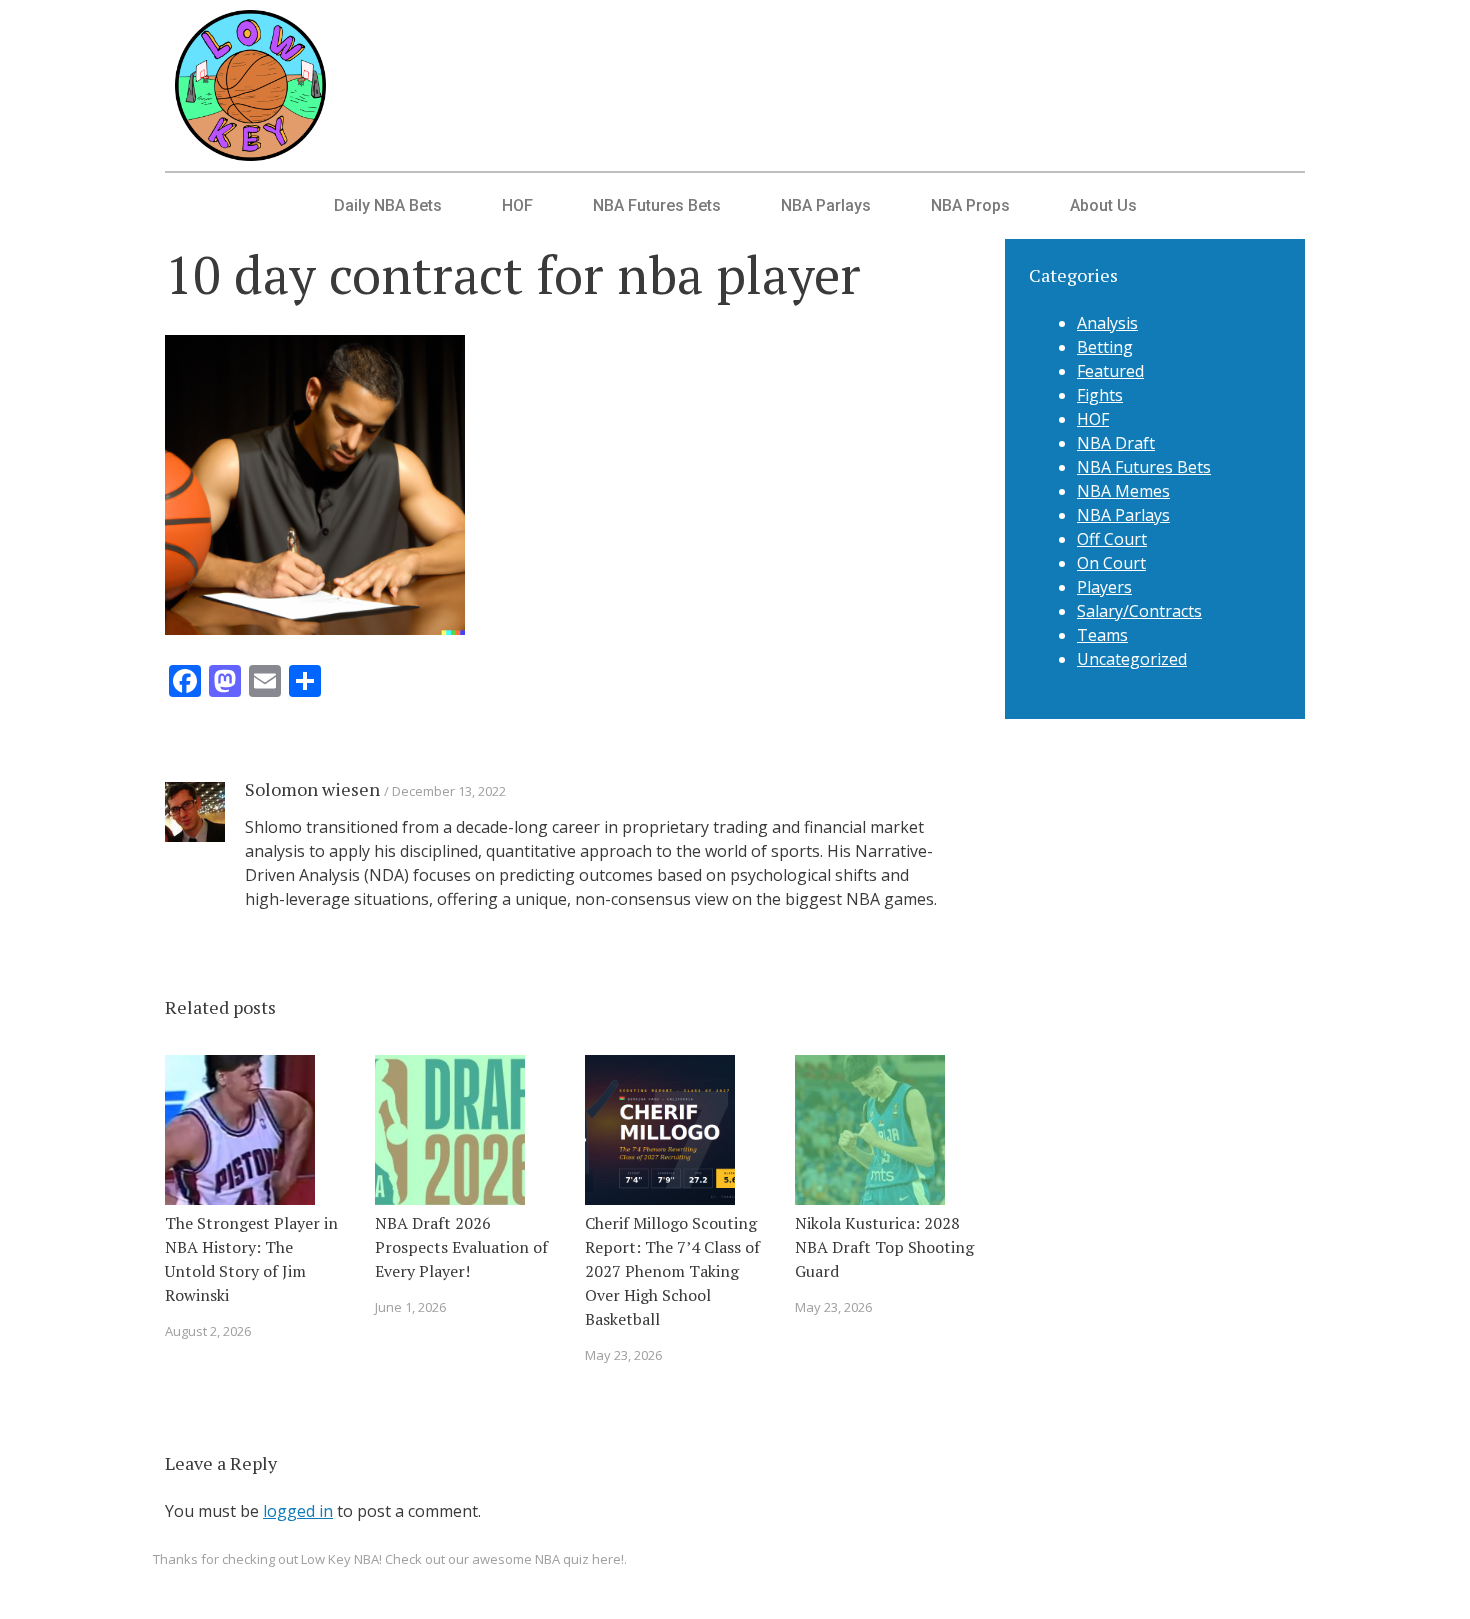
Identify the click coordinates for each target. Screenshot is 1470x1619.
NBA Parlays (826, 205)
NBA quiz (562, 1559)
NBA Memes (1123, 491)
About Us (1103, 205)
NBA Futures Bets (657, 205)
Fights (1100, 395)
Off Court (1112, 539)
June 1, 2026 (410, 1307)
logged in (298, 1511)
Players (1104, 587)
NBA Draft (1116, 443)
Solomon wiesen (312, 789)
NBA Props (970, 205)
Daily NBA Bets (388, 205)
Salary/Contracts (1139, 611)
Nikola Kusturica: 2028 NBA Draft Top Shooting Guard (884, 1247)
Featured (1110, 371)
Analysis (1107, 323)
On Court (1111, 563)
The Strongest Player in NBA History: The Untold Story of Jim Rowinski (251, 1259)
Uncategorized (1132, 659)
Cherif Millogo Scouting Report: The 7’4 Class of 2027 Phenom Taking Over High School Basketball (672, 1271)
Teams (1102, 635)
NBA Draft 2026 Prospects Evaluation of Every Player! (461, 1247)
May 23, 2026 (623, 1355)
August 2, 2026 (208, 1331)
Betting (1105, 347)
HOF (517, 205)
